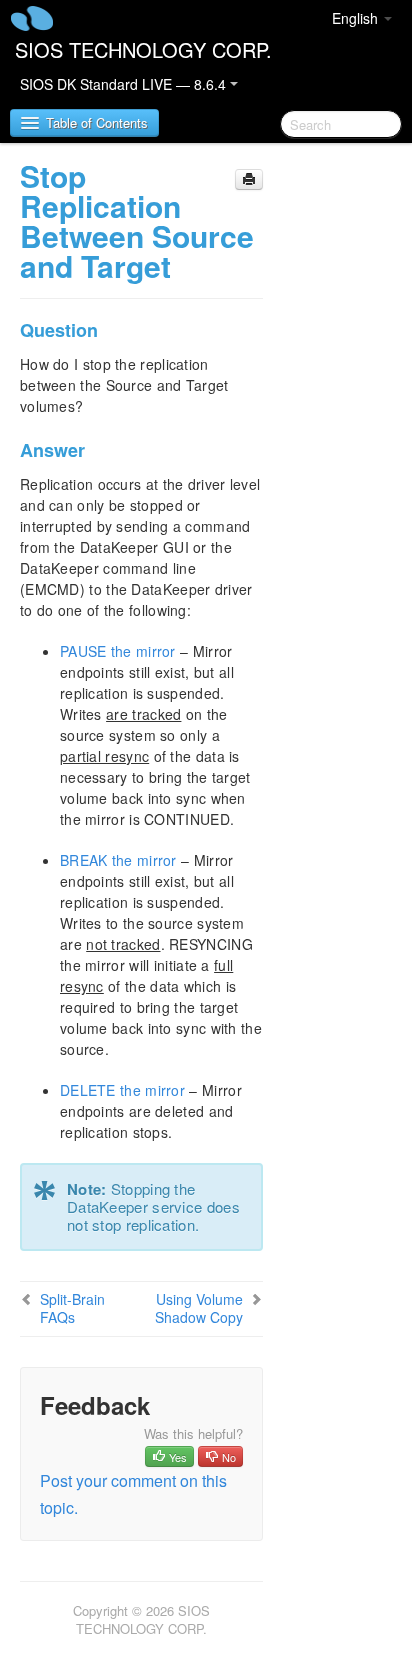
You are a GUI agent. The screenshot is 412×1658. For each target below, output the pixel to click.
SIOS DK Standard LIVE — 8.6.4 (125, 84)
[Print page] (249, 179)
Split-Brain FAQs (72, 1308)
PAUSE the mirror (118, 651)
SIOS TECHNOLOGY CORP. (143, 49)
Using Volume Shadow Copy (199, 1308)
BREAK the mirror (118, 860)
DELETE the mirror (122, 1090)
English (357, 18)
